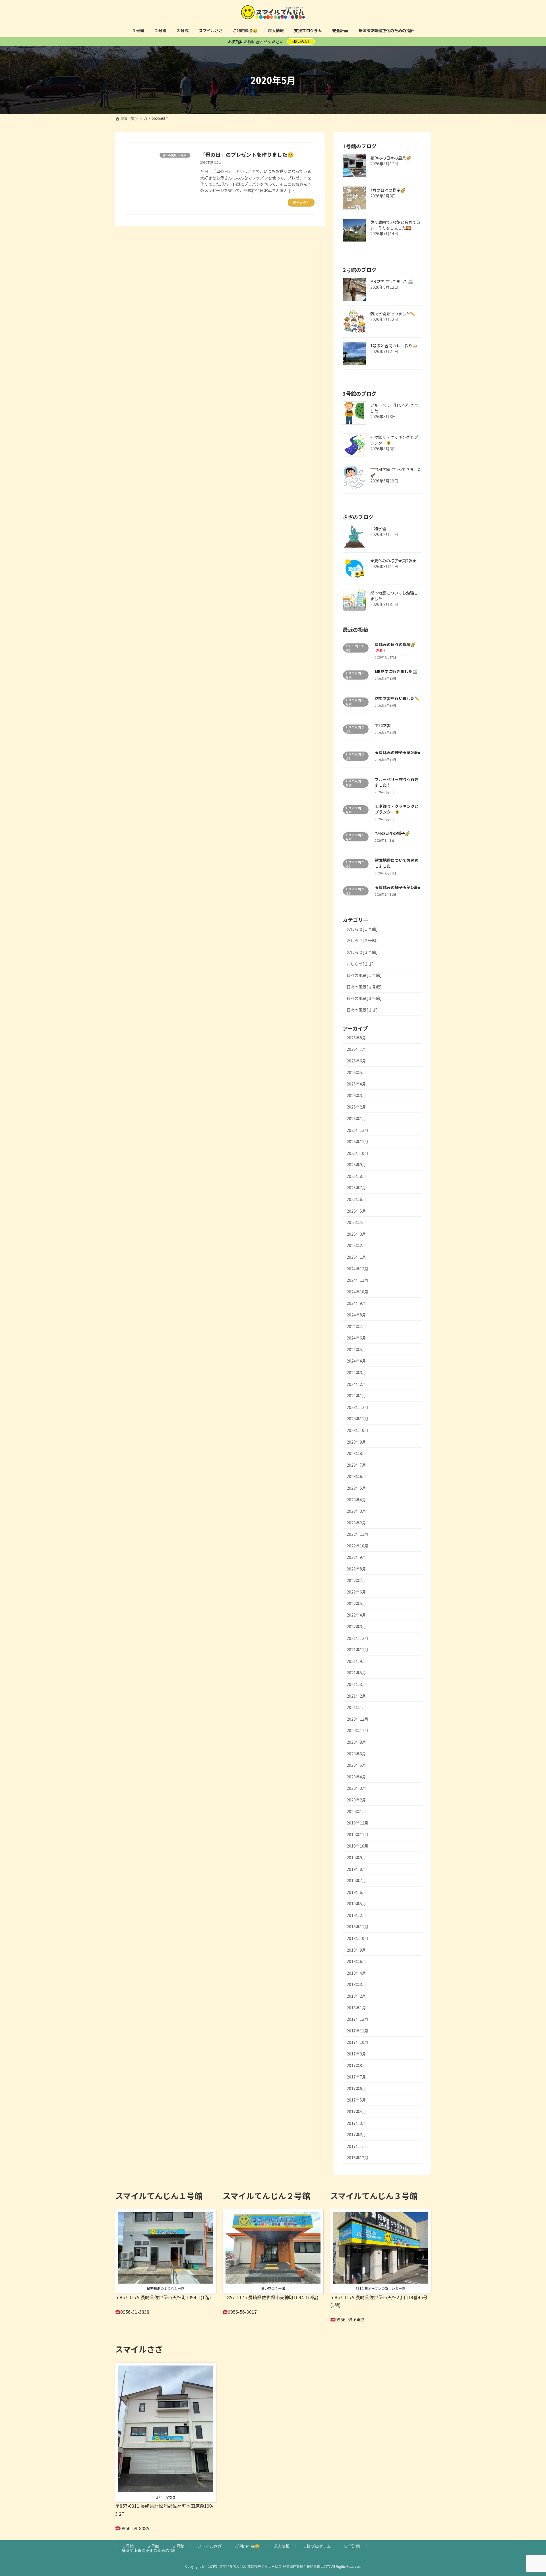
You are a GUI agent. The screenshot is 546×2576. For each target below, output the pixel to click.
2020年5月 (356, 1765)
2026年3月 (356, 1095)
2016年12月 (357, 2158)
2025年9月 (356, 1165)
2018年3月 (356, 1984)
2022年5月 (356, 1603)
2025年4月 (356, 1222)
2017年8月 (356, 2065)
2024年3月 (356, 1372)
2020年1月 (356, 1811)
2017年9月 (356, 2054)
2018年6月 (356, 1961)
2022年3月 (356, 1626)
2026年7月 (356, 1049)
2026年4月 (356, 1084)
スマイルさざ (210, 2546)
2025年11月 (357, 1142)
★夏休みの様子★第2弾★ (393, 561)
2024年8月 (356, 1315)
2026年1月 (356, 1118)
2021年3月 (356, 1684)
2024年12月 (357, 1268)
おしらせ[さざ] (360, 963)
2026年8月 (356, 1037)
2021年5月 (356, 1673)
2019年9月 (356, 1857)
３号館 (178, 2546)
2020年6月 (356, 1753)
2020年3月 (356, 1788)
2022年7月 (356, 1580)
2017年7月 (356, 2077)
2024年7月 (356, 1326)
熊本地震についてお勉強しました (394, 596)
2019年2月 (356, 1915)
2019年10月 (357, 1846)
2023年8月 (356, 1453)
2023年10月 (357, 1430)
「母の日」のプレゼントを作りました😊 (247, 154)
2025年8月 (356, 1176)
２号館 (153, 2546)
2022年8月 (356, 1569)
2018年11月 (357, 1927)
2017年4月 (356, 2111)
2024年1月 (356, 1396)
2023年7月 (356, 1465)
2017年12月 (357, 2019)
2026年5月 (356, 1072)
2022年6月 (356, 1592)
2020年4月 (356, 1776)
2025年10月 (357, 1153)
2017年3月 (356, 2123)
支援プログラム (317, 2546)
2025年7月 (356, 1188)
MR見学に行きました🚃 (392, 281)
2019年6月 (356, 1892)
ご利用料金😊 (247, 2546)
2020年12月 (357, 1719)
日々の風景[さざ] (362, 1010)
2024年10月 (357, 1291)
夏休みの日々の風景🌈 (391, 158)
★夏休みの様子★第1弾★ (398, 887)
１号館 (128, 2546)
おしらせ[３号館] (362, 952)
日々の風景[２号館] (364, 986)
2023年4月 (356, 1499)
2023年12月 (357, 1407)
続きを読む (301, 202)
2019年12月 (357, 1823)
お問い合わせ (301, 41)
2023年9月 (356, 1442)
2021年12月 (357, 1638)
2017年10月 (357, 2042)
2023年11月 (357, 1419)
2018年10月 (357, 1938)
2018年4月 (356, 1973)
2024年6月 (356, 1338)
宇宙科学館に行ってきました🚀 (396, 472)
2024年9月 (356, 1303)
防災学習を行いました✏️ (393, 313)
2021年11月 (357, 1650)
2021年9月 (356, 1661)
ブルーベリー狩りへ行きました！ (394, 408)
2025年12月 (357, 1130)
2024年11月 (357, 1280)
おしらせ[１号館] (362, 929)
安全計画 (352, 2546)
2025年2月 (356, 1245)
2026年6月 (356, 1061)
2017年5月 (356, 2100)
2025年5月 (356, 1211)
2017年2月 (356, 2135)
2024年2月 (356, 1384)
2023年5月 (356, 1488)
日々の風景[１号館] (364, 975)
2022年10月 (357, 1545)
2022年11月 (357, 1534)
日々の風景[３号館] (364, 998)
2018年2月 (356, 1996)
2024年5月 (356, 1349)
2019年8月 (356, 1869)
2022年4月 (356, 1615)
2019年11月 (357, 1834)
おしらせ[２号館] (362, 940)
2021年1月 (356, 1707)
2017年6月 (356, 2088)
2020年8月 (356, 1742)
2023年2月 (356, 1522)
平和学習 (378, 529)
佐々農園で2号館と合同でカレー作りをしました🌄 (395, 225)
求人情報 (282, 2546)
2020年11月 (357, 1730)
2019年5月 (356, 1904)
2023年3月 (356, 1511)
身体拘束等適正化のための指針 (149, 2550)
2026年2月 (356, 1107)
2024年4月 (356, 1361)
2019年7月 (356, 1881)
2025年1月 (356, 1257)
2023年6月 (356, 1476)
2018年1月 (356, 2007)
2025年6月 (356, 1199)
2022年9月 (356, 1557)
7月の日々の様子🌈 (388, 190)
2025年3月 (356, 1234)
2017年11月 (357, 2030)
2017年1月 (356, 2146)
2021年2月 (356, 1696)
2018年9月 (356, 1950)
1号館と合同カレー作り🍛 (394, 346)
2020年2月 (356, 1800)
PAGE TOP (529, 2493)
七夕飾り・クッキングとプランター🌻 (394, 440)
